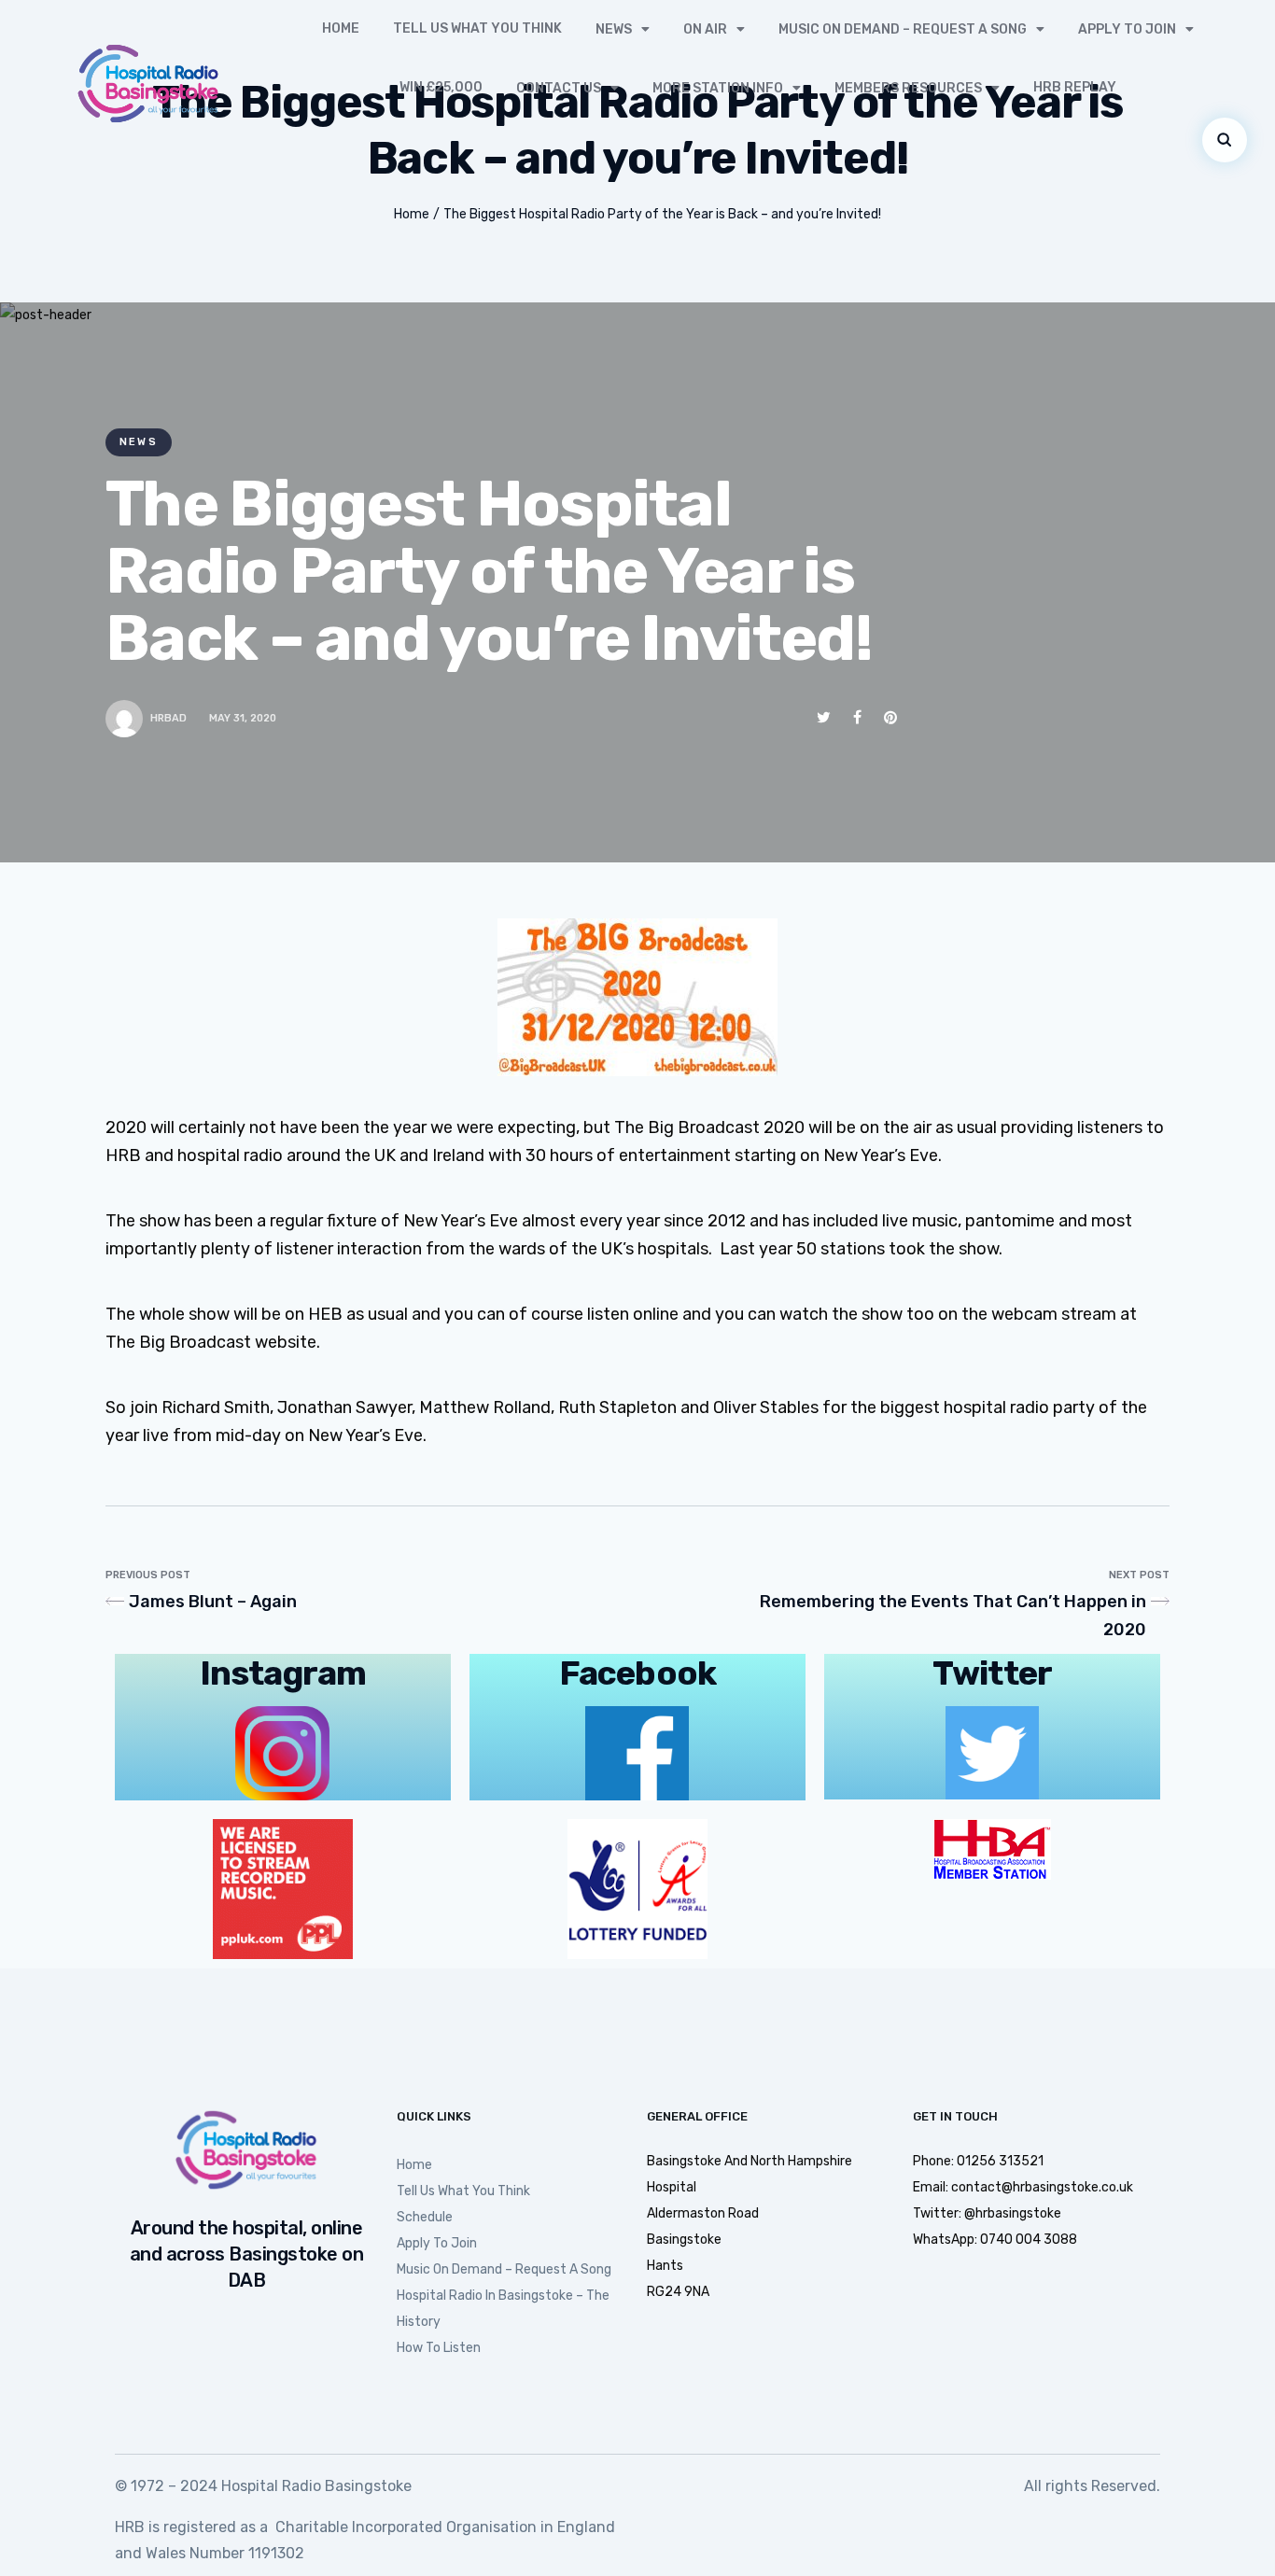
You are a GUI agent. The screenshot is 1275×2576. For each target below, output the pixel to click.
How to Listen (439, 2348)
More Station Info (718, 88)
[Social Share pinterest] (890, 717)
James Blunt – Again (213, 1602)
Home (341, 28)
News (614, 29)
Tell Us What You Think (477, 28)
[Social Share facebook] (857, 717)
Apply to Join (1127, 29)
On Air (705, 29)
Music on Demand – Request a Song (903, 29)
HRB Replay (1075, 87)
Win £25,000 (441, 87)
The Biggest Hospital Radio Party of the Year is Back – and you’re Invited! (662, 214)
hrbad (168, 718)
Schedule (425, 2217)
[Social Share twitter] (824, 717)
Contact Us (559, 88)
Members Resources (908, 88)
